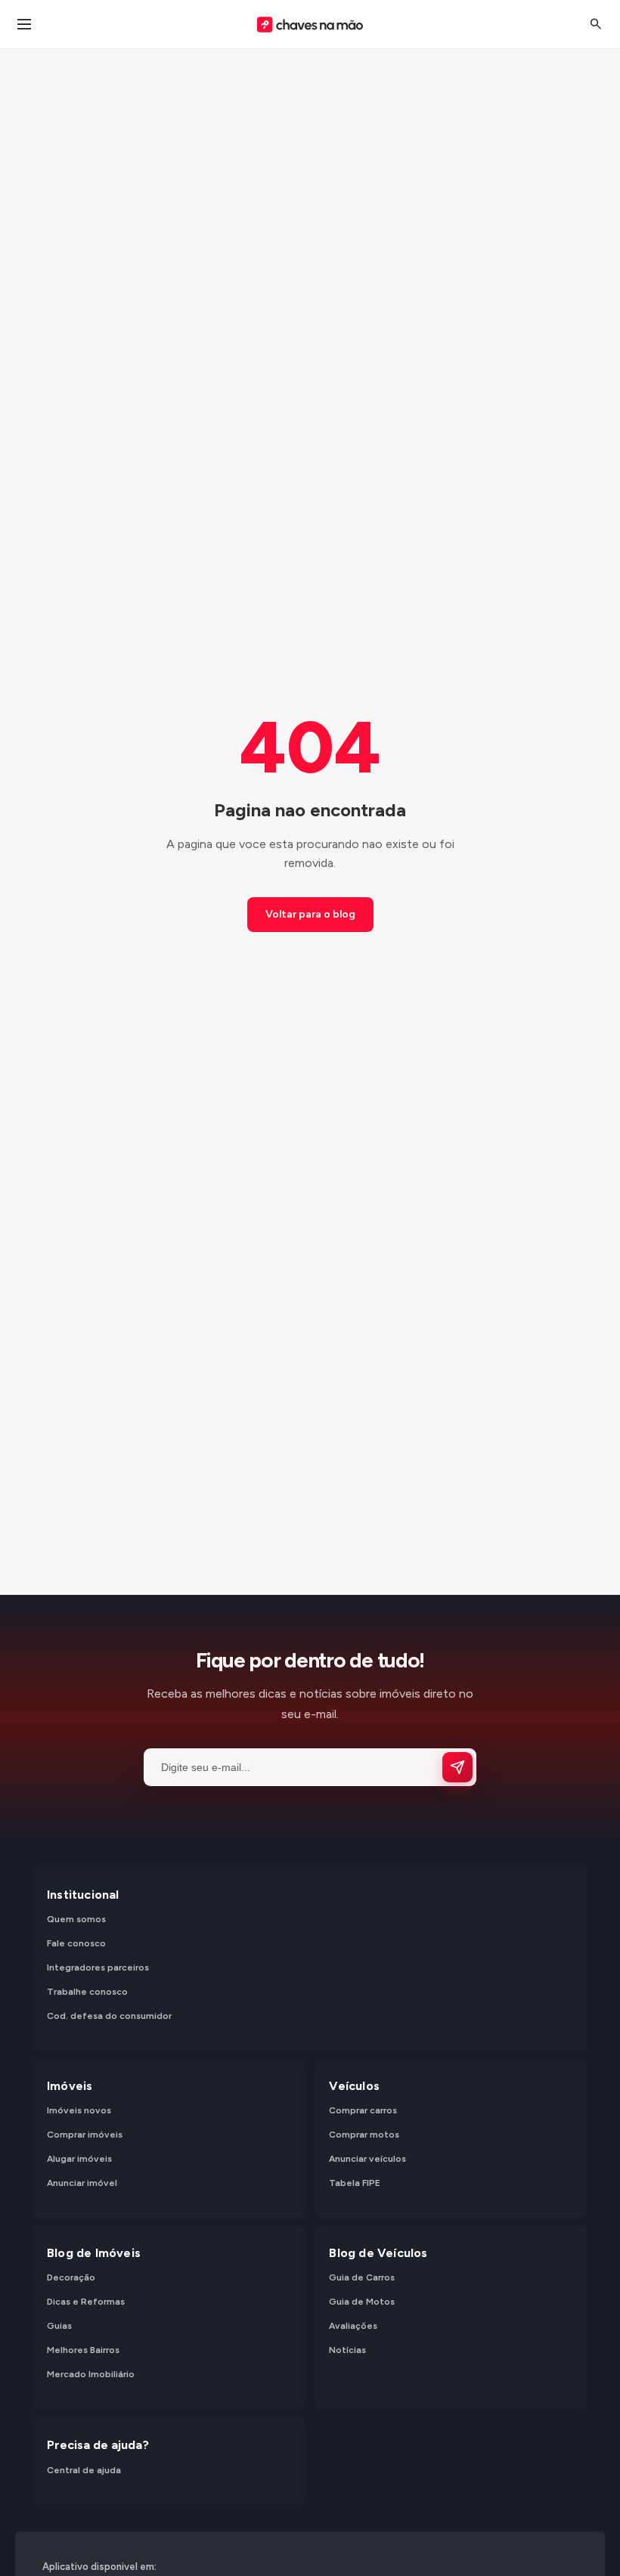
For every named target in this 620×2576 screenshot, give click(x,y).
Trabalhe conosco (87, 1992)
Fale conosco (76, 1944)
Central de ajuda (84, 2470)
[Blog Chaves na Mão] (310, 25)
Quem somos (76, 1920)
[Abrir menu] (24, 24)
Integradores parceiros (98, 1968)
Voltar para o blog (310, 914)
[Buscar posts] (596, 24)
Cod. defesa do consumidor (109, 2017)
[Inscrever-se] (457, 1767)
